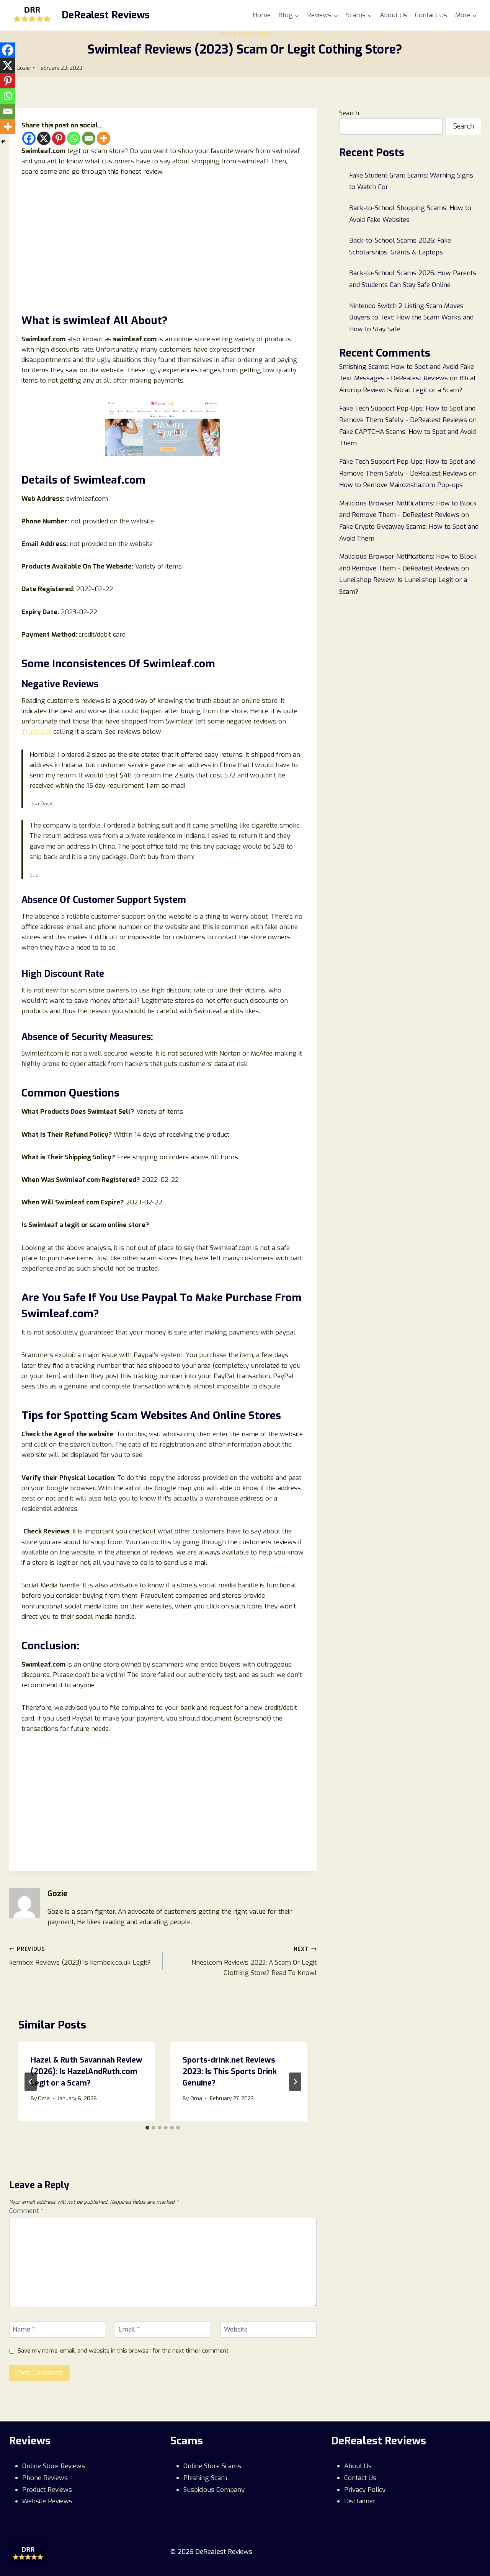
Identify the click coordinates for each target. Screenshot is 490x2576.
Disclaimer (360, 2501)
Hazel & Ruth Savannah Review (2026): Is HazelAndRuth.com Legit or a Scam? (87, 2072)
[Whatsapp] (74, 138)
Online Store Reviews (54, 2466)
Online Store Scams (212, 2466)
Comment (26, 2211)
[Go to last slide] (31, 2082)
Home (262, 15)
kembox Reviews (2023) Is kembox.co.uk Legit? (80, 1956)
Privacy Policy (365, 2490)
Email (129, 2330)
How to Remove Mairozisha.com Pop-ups (401, 485)
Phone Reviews (45, 2478)
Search (349, 113)
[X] (44, 138)
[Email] (89, 138)
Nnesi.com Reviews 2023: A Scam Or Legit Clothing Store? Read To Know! (254, 1961)
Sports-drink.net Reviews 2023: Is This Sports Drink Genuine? (230, 2072)
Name (24, 2330)
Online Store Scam (245, 34)
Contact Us (431, 15)
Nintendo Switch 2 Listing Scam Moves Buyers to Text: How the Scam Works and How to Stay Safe (411, 318)
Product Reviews (47, 2490)
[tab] (147, 2128)
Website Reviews (47, 2501)
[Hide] (3, 142)
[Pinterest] (59, 138)
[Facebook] (29, 138)
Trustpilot (36, 732)
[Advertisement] (163, 243)
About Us (394, 15)
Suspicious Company (214, 2490)
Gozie (23, 68)
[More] (104, 138)
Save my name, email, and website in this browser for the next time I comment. (124, 2351)
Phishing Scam (205, 2478)
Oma (44, 2098)
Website (236, 2330)
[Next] (295, 2082)
